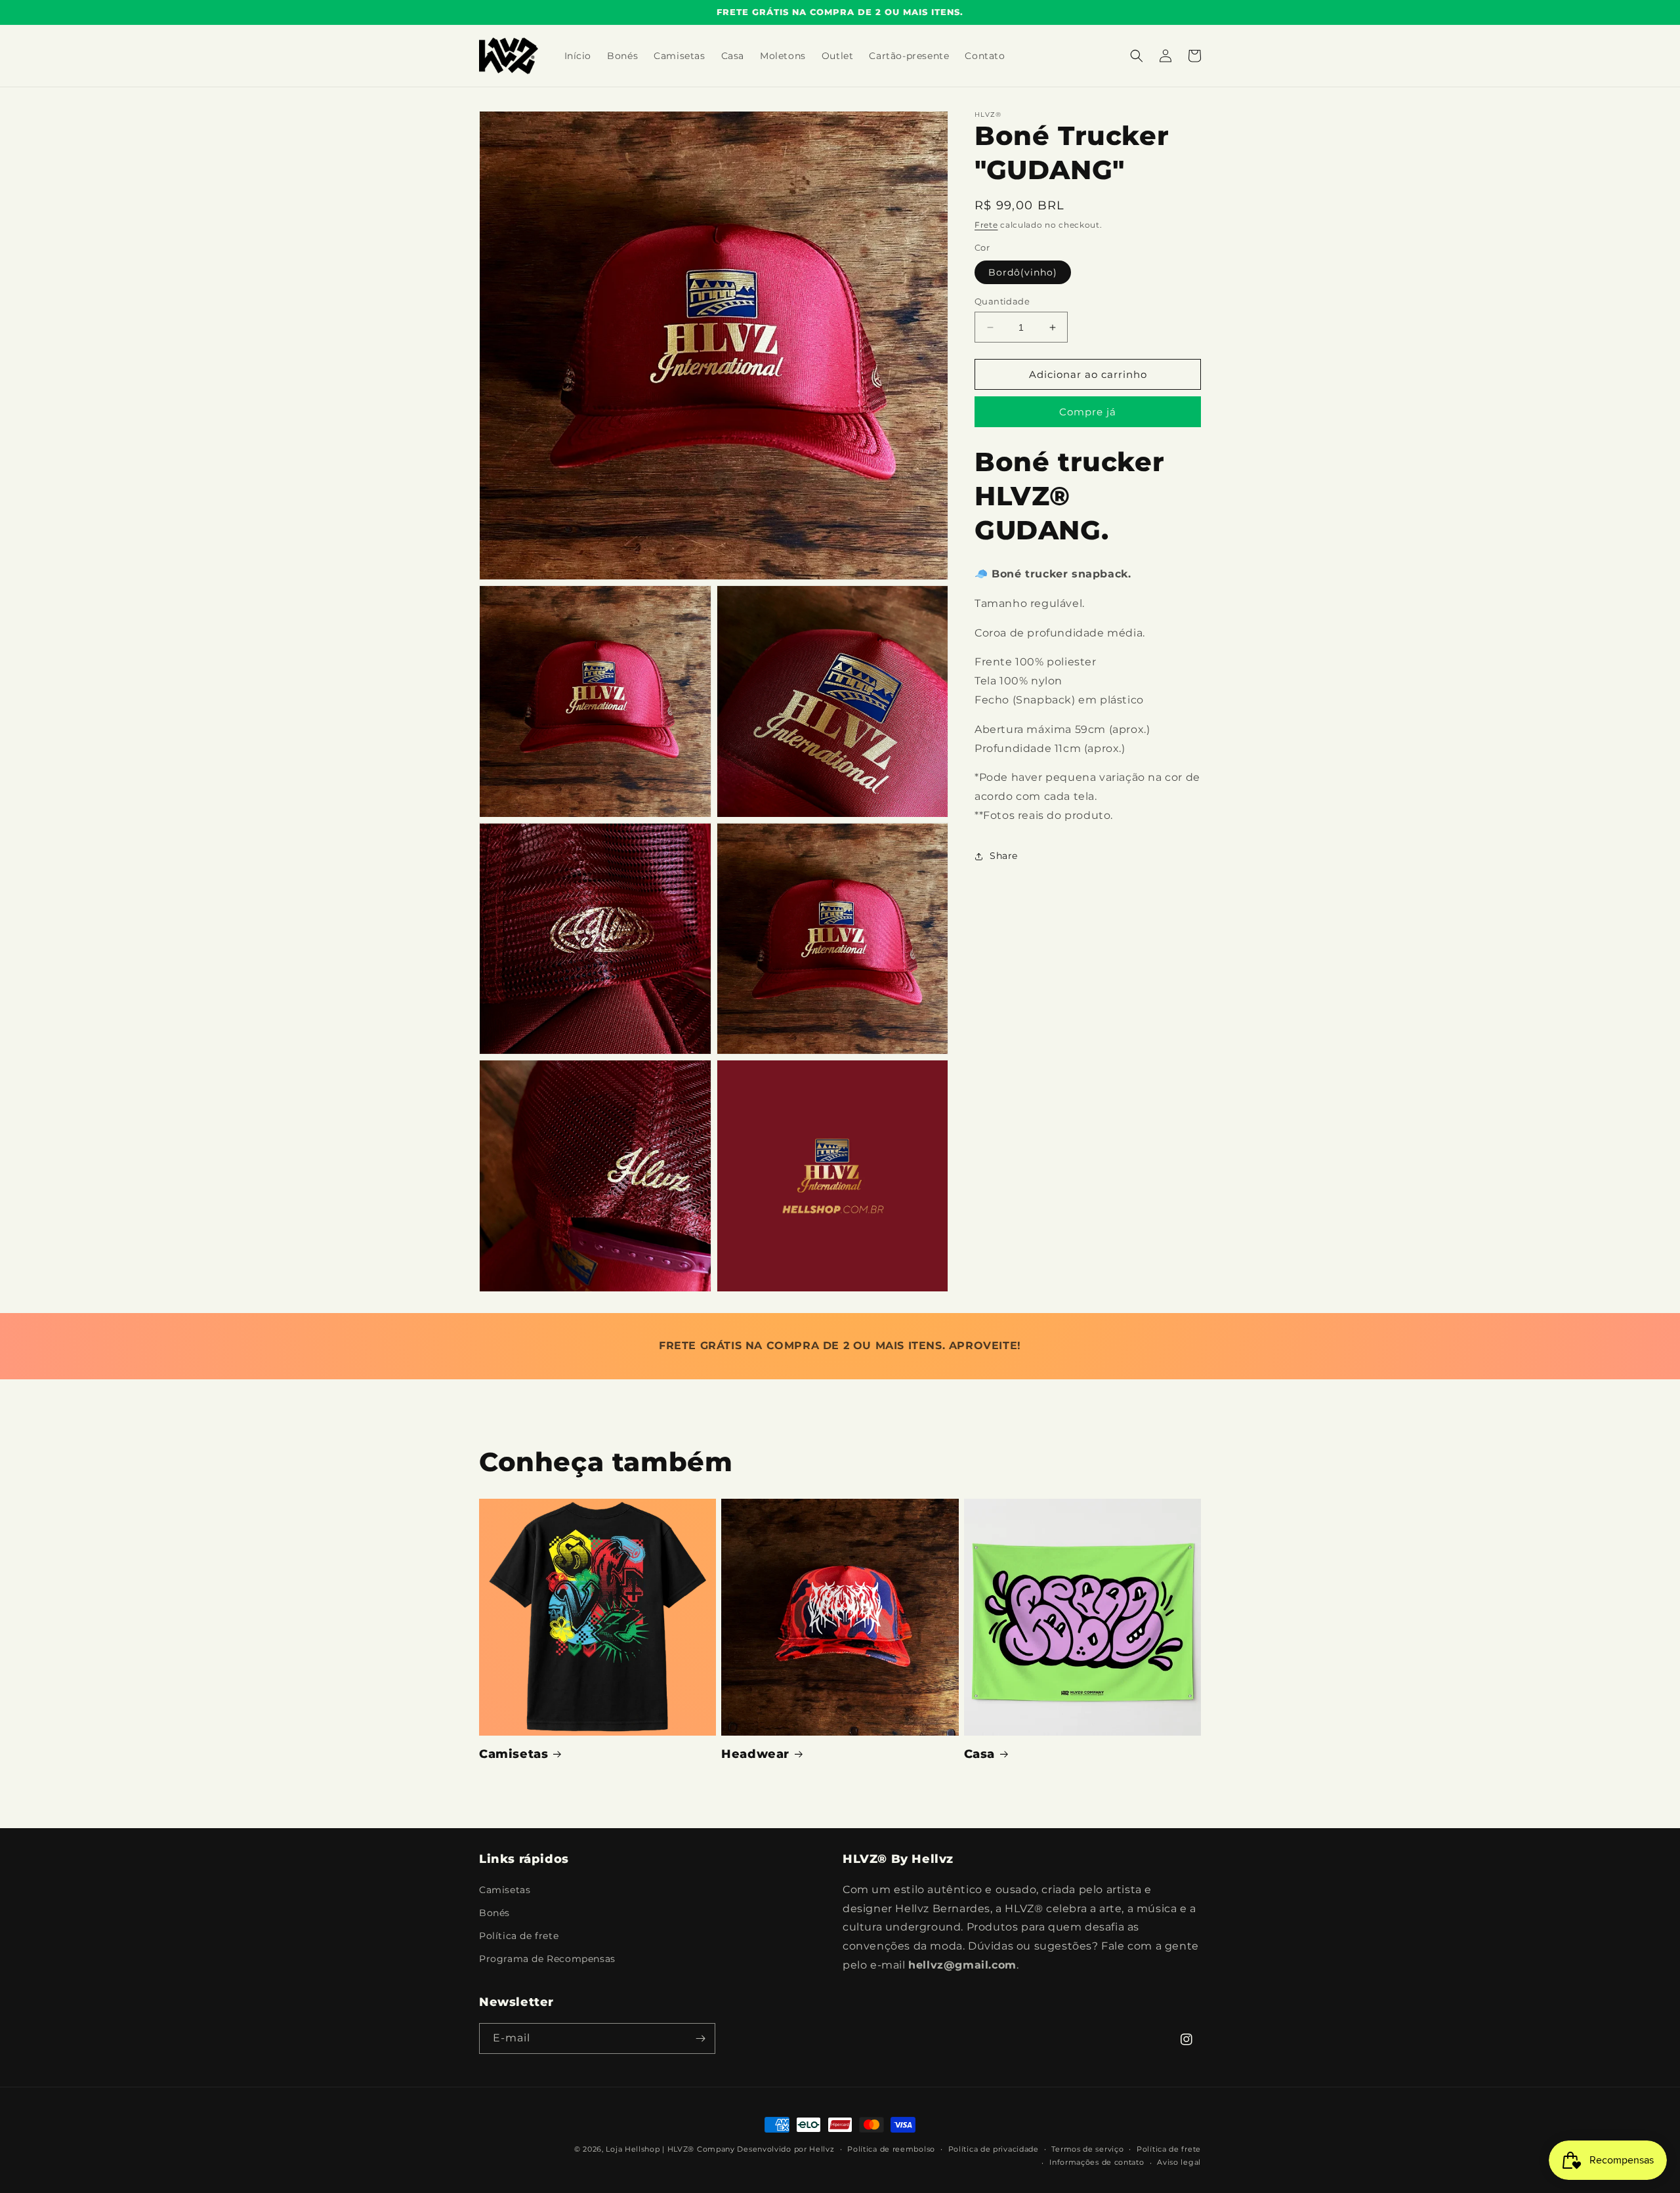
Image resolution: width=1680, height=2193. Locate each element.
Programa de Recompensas (547, 1959)
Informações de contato (1097, 2162)
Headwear (755, 1754)
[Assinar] (700, 2038)
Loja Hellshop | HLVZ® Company (670, 2149)
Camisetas (514, 1754)
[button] (1137, 56)
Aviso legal (1179, 2162)
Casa (979, 1754)
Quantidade (1002, 301)
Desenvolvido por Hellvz (786, 2149)
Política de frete (519, 1936)
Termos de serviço (1087, 2149)
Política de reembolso (891, 2149)
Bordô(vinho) (1023, 272)
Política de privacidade (994, 2149)
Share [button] (1004, 856)
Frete (986, 225)
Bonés (494, 1913)
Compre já (1088, 412)
